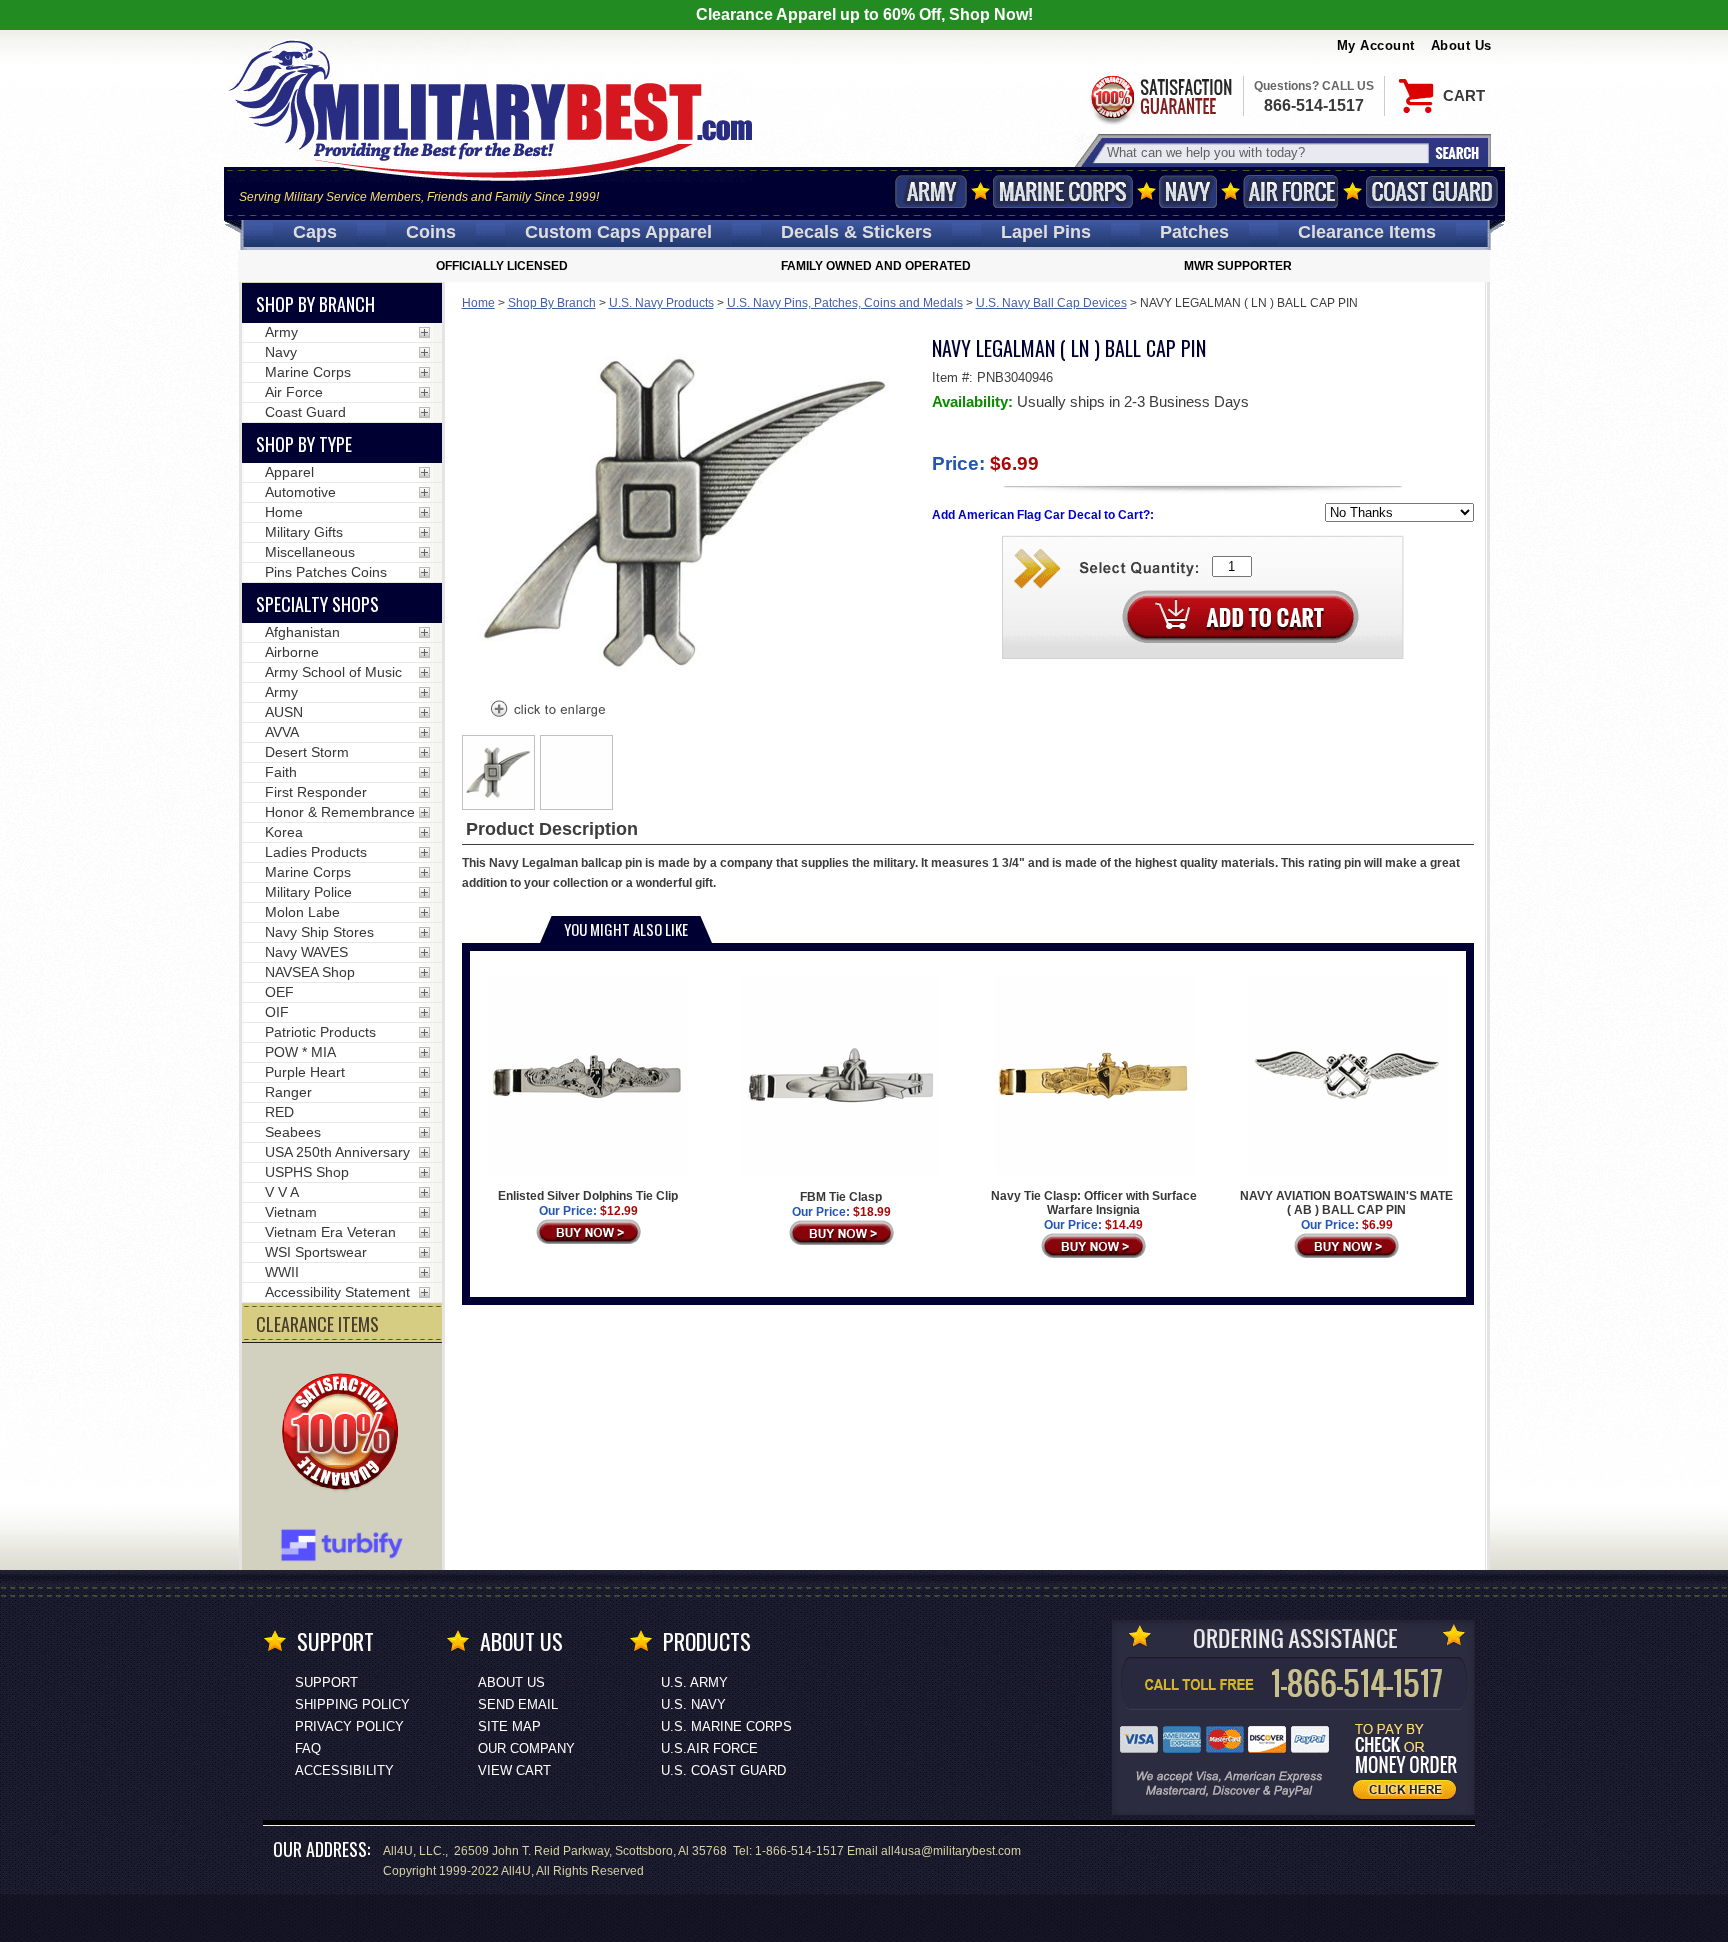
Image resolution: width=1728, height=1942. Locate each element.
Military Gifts (304, 532)
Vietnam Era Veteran (330, 1232)
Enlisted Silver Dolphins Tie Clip (588, 1196)
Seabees (293, 1132)
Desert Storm (307, 752)
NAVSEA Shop (310, 972)
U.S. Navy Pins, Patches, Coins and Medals (845, 303)
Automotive (300, 492)
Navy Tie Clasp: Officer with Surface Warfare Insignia (1094, 1203)
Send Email (518, 1704)
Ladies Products (316, 852)
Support (326, 1682)
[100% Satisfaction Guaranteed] (345, 1434)
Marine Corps (1063, 191)
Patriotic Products (320, 1032)
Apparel (289, 472)
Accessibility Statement (337, 1292)
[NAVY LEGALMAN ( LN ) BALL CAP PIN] (547, 711)
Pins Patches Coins (326, 572)
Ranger (288, 1092)
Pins (1046, 232)
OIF (277, 1012)
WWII (282, 1272)
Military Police (308, 892)
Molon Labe (302, 912)
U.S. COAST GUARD (723, 1770)
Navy (1188, 191)
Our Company (526, 1748)
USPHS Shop (307, 1172)
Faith (281, 772)
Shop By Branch (552, 303)
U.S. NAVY (693, 1704)
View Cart (514, 1770)
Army (931, 191)
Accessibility (344, 1770)
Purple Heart (305, 1072)
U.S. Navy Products (661, 303)
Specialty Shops (317, 604)
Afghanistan (302, 632)
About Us (1461, 45)
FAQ (308, 1748)
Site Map (509, 1726)
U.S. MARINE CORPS (726, 1726)
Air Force (1291, 191)
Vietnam (291, 1212)
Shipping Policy (352, 1704)
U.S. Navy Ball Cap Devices (1051, 303)
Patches (1194, 232)
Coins (431, 232)
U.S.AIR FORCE (709, 1748)
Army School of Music (333, 672)
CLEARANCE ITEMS (317, 1324)
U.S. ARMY (694, 1682)
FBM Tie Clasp (841, 1197)
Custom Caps (618, 232)
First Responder (316, 792)
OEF (279, 992)
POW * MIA (300, 1052)
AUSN (284, 712)
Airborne (292, 652)
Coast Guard (1432, 191)
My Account (1376, 45)
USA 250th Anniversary (337, 1152)
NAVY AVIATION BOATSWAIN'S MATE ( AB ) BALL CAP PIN (1346, 1203)
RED (279, 1112)
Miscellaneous (310, 552)
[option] (499, 772)
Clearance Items (1367, 232)
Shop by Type (304, 444)
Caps (315, 232)
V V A (282, 1192)
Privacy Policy (349, 1726)
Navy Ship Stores (319, 932)
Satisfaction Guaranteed (1160, 97)
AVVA (282, 732)
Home (478, 303)
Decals (856, 232)
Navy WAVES (306, 952)
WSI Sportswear (316, 1252)
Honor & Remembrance (340, 812)
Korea (284, 832)
